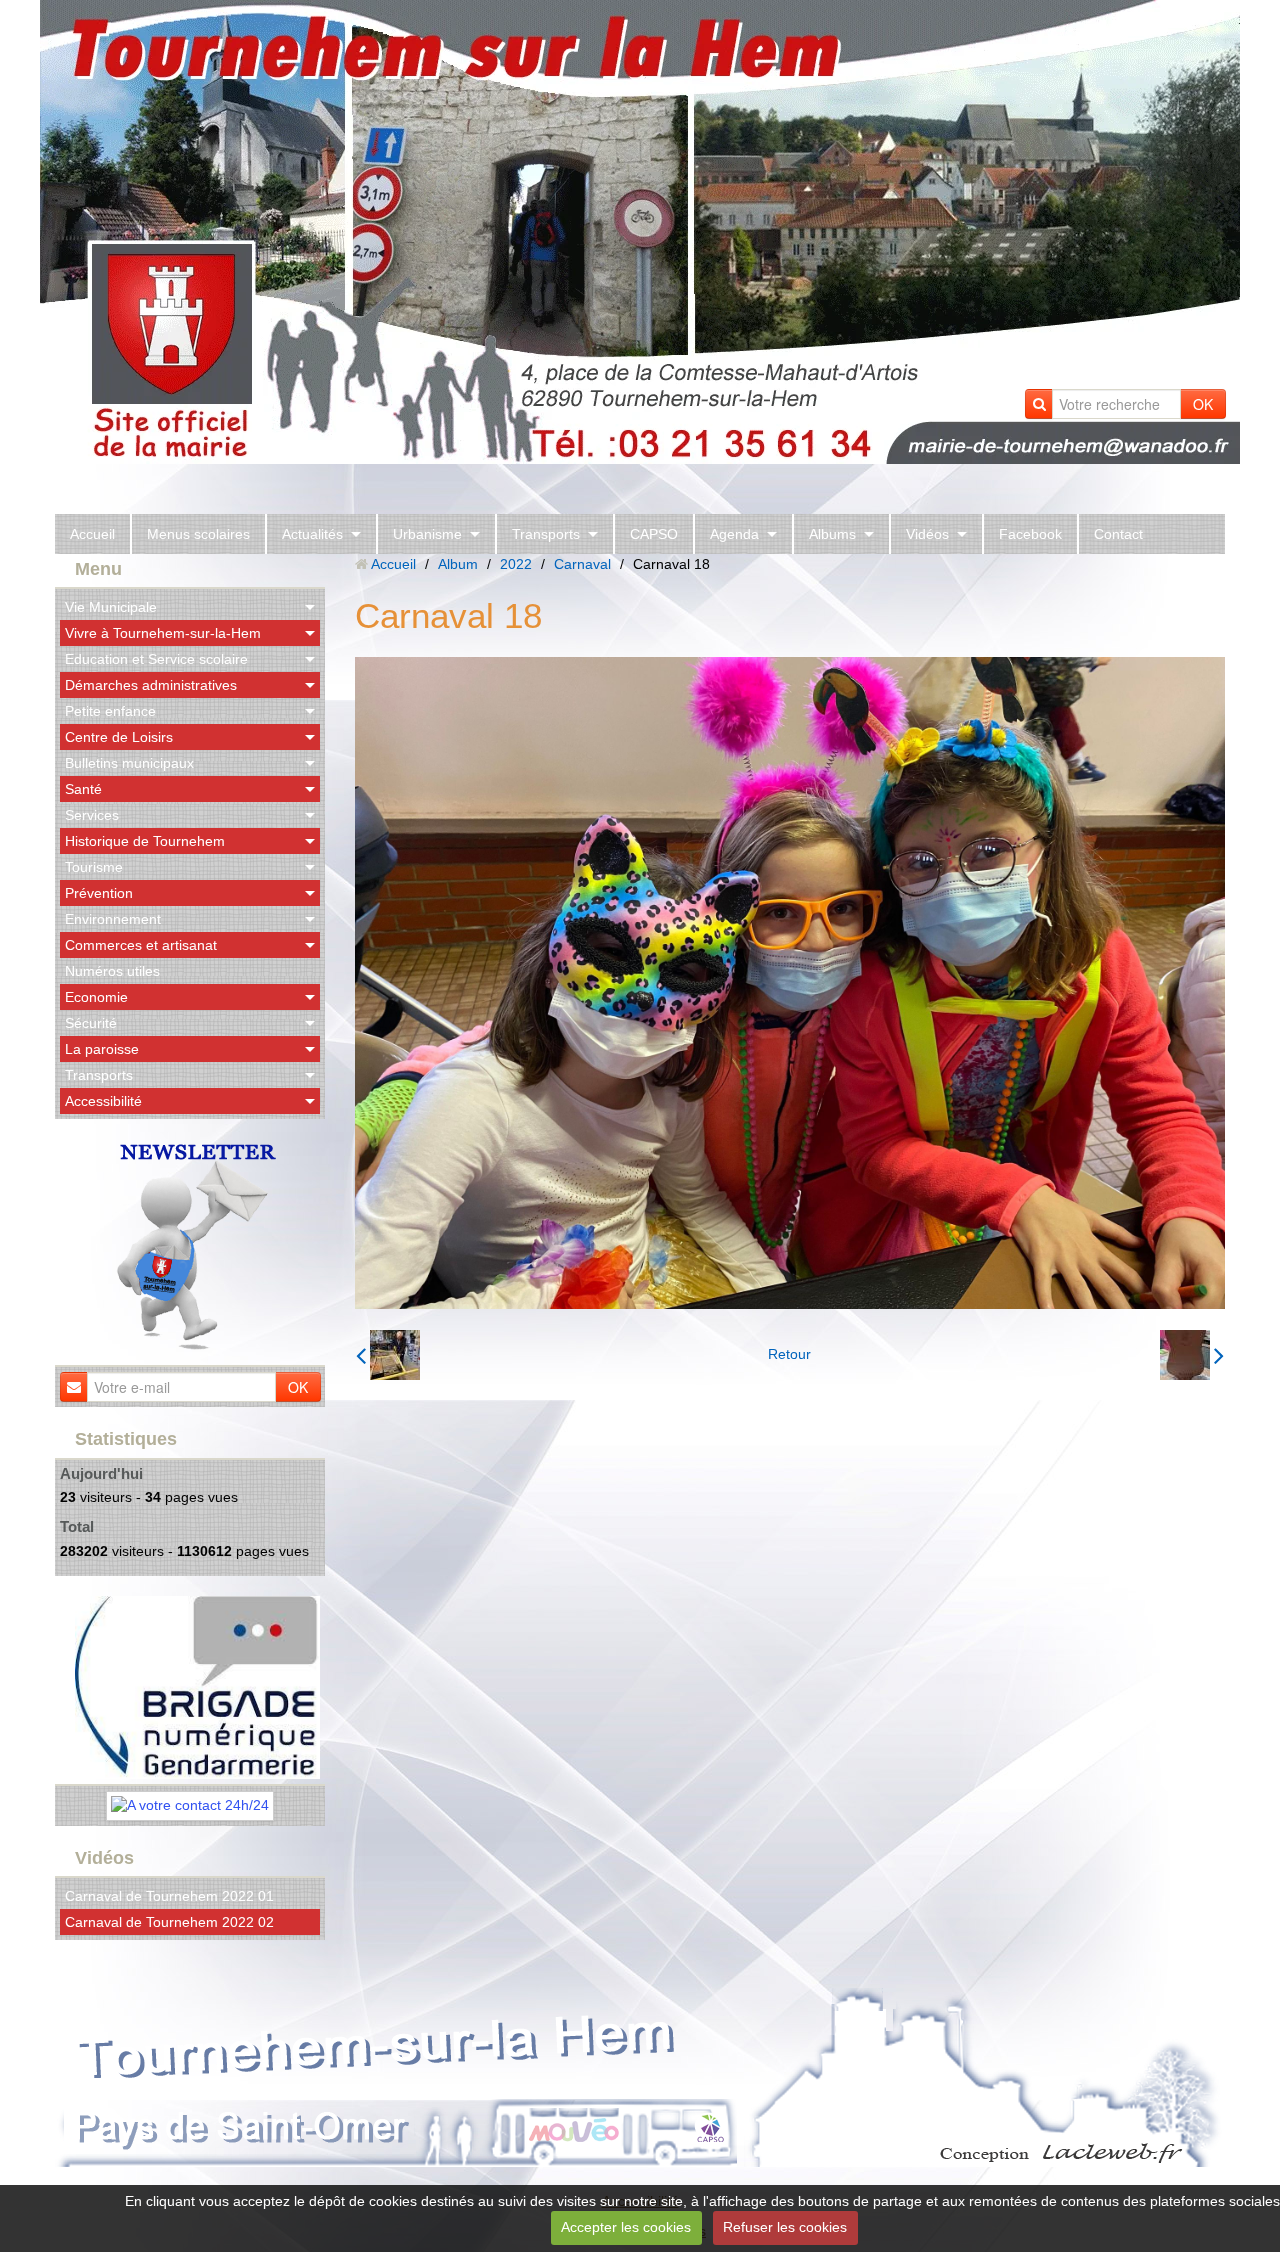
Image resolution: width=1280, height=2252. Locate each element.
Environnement (113, 919)
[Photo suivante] (1192, 1355)
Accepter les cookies (626, 2227)
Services (92, 815)
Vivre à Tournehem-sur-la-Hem (163, 633)
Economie (96, 997)
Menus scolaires (198, 534)
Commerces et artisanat (141, 945)
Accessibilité (103, 1101)
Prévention (99, 893)
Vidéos (927, 534)
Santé (83, 789)
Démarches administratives (151, 685)
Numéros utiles (112, 971)
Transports (546, 534)
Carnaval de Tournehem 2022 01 (169, 1896)
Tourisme (94, 867)
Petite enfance (110, 711)
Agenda (734, 534)
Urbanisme (427, 534)
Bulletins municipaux (129, 763)
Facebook (1030, 534)
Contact (1118, 534)
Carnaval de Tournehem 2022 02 (169, 1922)
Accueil (92, 534)
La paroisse (102, 1049)
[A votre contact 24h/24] (190, 1804)
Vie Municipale (111, 607)
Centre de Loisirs (119, 737)
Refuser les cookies (785, 2227)
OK (1203, 404)
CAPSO (654, 534)
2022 (516, 564)
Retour (789, 1354)
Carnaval (582, 564)
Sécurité (91, 1023)
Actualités (312, 534)
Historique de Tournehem (145, 841)
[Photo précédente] (388, 1355)
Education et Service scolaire (156, 659)
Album (458, 564)
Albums (832, 534)
